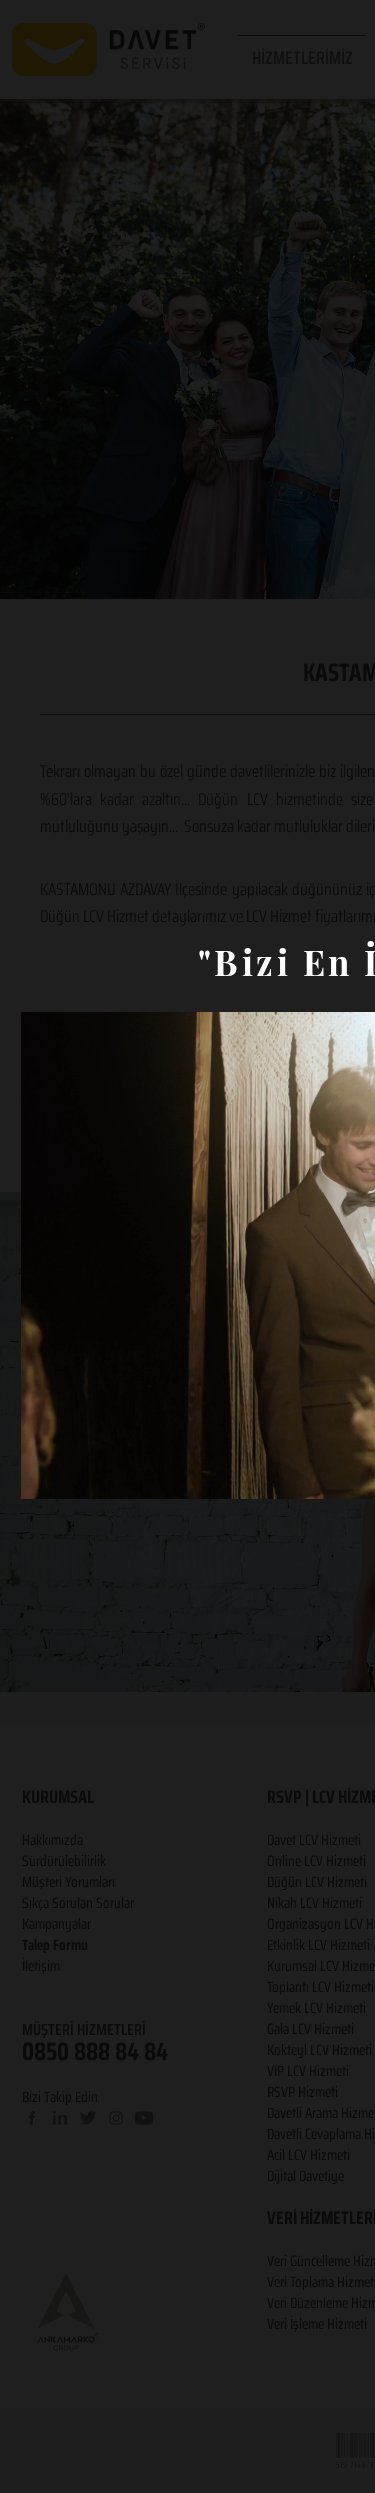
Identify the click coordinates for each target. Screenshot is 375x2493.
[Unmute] (81, 1472)
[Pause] (47, 1472)
